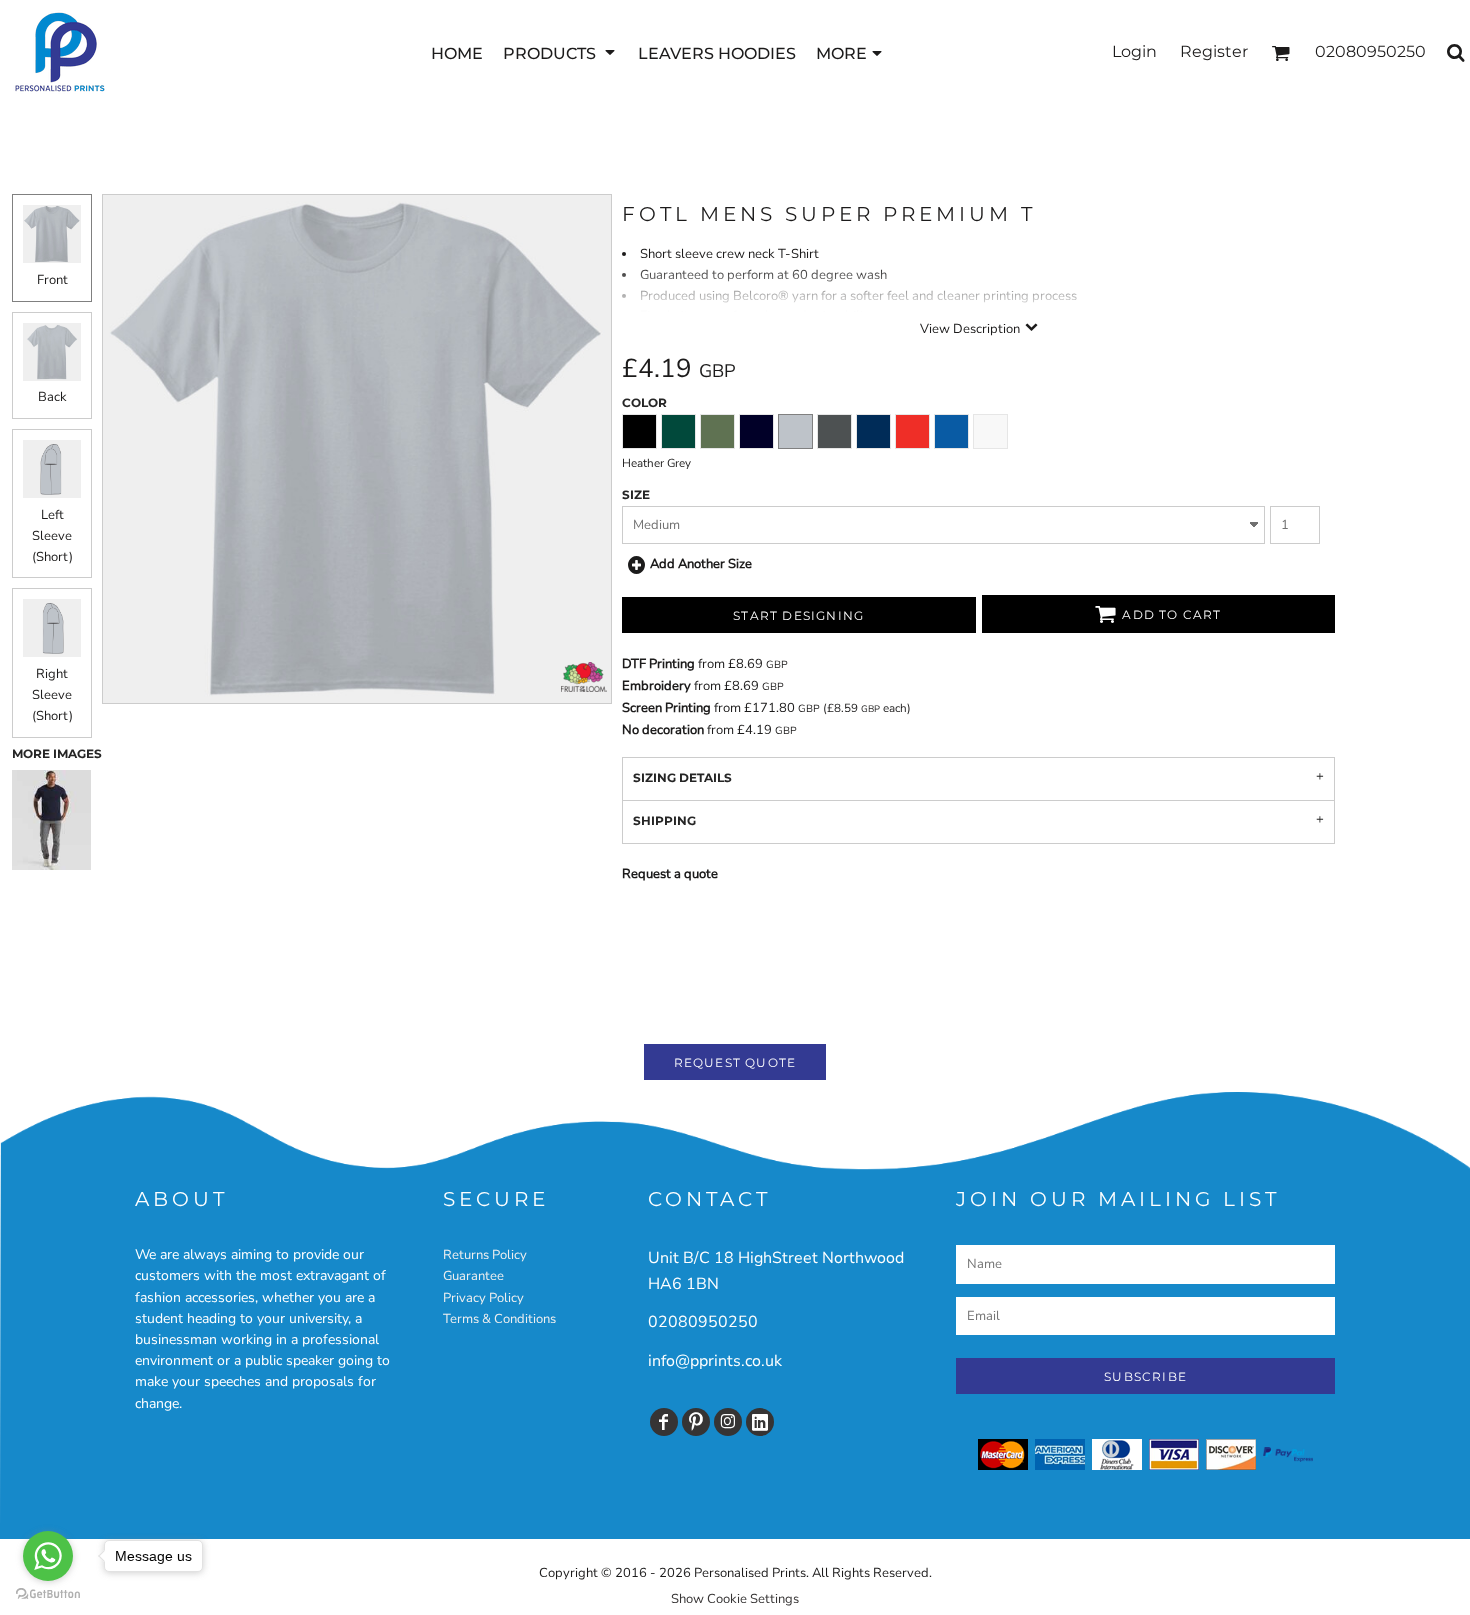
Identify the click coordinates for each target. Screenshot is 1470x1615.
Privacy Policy (483, 1298)
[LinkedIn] (760, 1422)
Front (52, 280)
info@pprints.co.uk (715, 1361)
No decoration (663, 730)
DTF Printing (658, 664)
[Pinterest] (696, 1422)
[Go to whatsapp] (48, 1556)
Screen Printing (666, 708)
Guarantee (473, 1276)
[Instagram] (728, 1422)
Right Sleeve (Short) (52, 695)
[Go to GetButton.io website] (48, 1594)
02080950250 (703, 1322)
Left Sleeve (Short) (52, 536)
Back (52, 397)
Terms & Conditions (499, 1319)
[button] (560, 52)
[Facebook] (664, 1422)
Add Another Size (701, 564)
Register (1214, 51)
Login (1134, 51)
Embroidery (656, 686)
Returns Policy (485, 1255)
